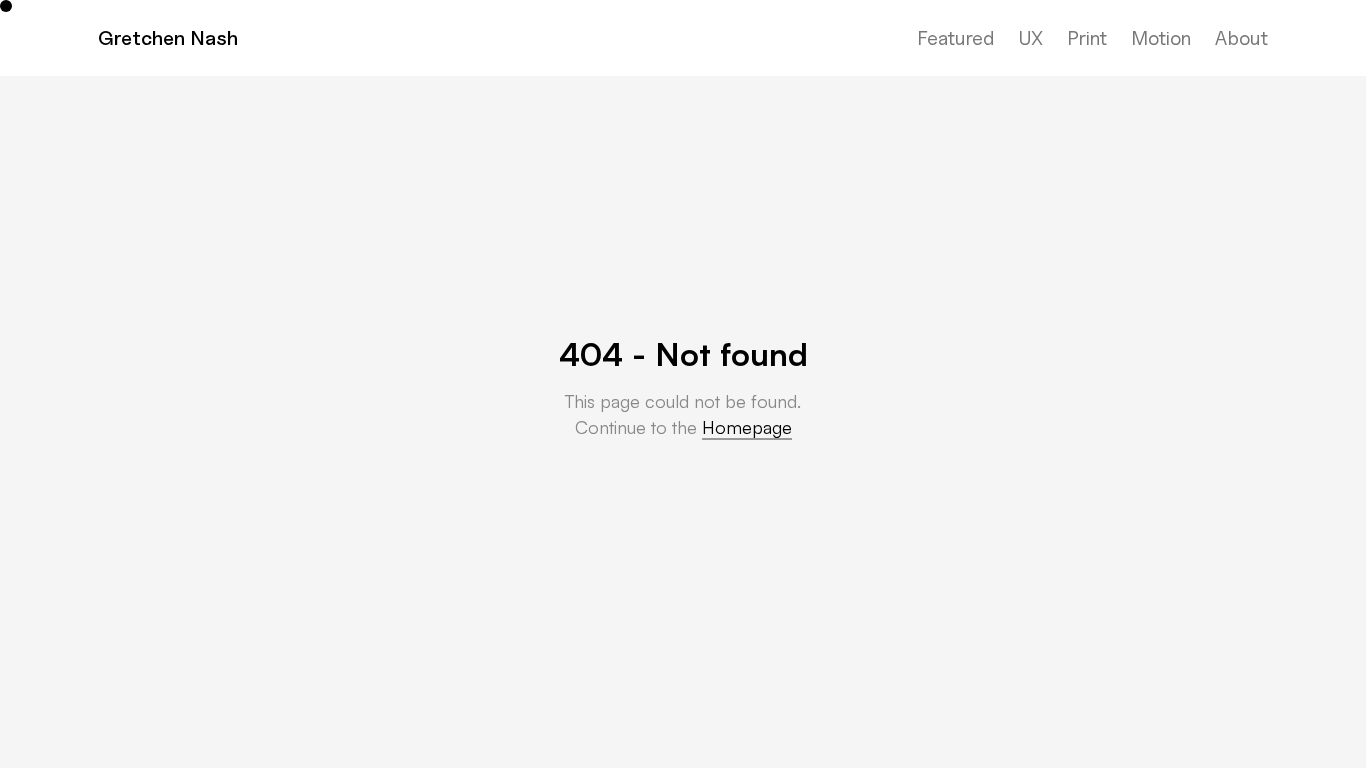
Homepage (747, 427)
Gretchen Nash (168, 38)
